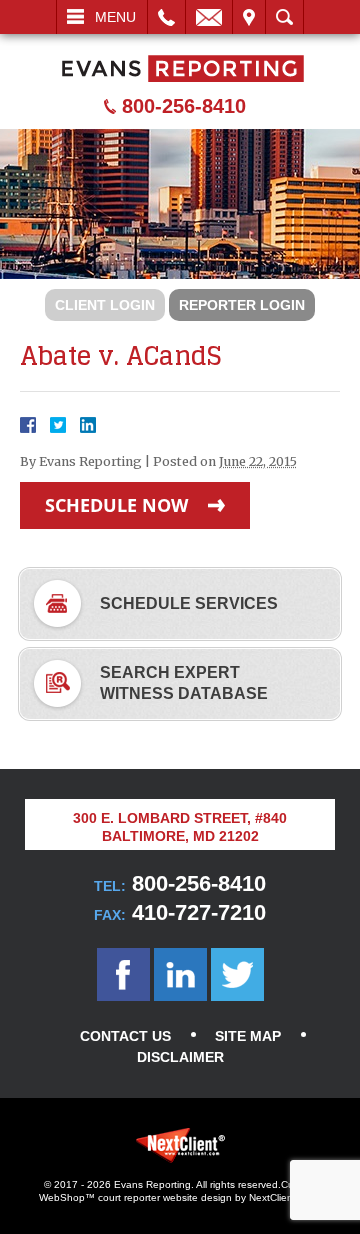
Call (166, 17)
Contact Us (125, 1036)
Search (284, 17)
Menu (115, 17)
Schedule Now (116, 505)
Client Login (105, 305)
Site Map (248, 1036)
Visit (249, 17)
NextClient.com (283, 1197)
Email (209, 17)
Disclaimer (180, 1057)
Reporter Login (242, 305)
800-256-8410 (184, 106)
